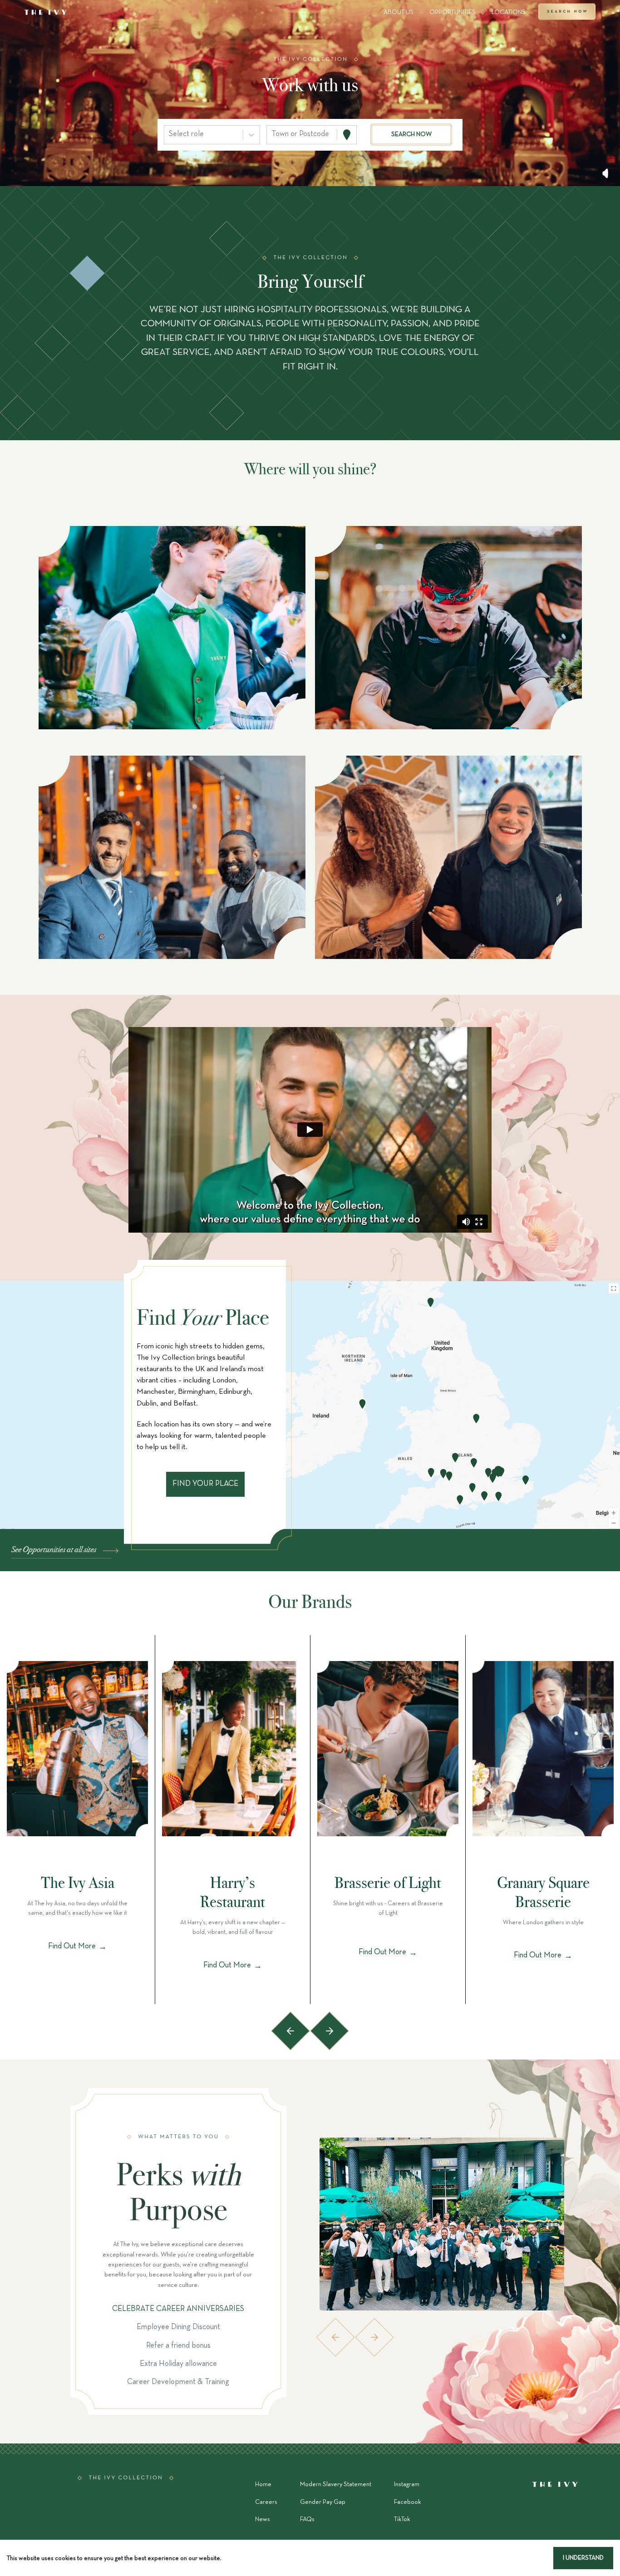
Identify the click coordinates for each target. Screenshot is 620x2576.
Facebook (407, 2502)
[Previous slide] (290, 2031)
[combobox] (170, 134)
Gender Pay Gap (323, 2502)
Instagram (407, 2485)
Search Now (567, 13)
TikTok (402, 2519)
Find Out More (77, 1947)
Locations (509, 12)
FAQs (307, 2519)
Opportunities (453, 12)
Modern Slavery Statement (336, 2485)
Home (263, 2485)
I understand (583, 2558)
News (263, 2519)
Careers (266, 2502)
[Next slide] (330, 2031)
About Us (399, 12)
